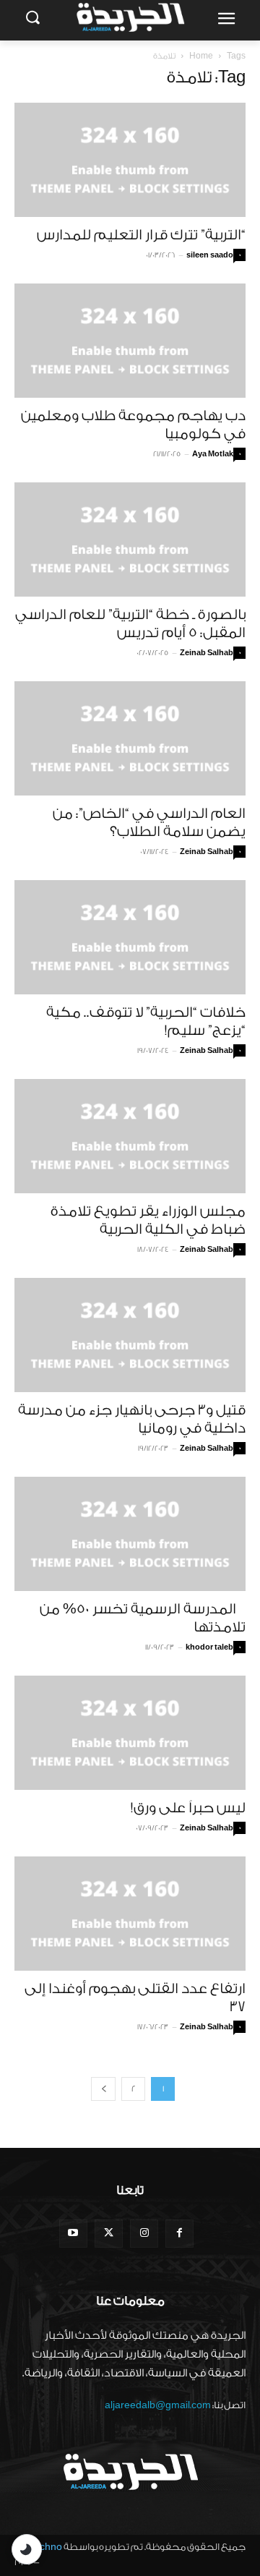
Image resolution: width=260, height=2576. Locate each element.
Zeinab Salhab (207, 653)
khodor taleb (209, 1647)
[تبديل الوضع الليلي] (27, 2549)
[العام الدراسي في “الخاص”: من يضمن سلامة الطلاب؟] (130, 738)
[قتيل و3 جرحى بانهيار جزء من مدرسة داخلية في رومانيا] (130, 1335)
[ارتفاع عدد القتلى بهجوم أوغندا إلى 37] (130, 1914)
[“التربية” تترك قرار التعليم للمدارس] (130, 160)
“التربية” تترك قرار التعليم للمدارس (141, 235)
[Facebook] (179, 2234)
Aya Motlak (213, 454)
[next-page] (103, 2089)
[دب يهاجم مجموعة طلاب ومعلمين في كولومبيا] (130, 341)
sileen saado (210, 255)
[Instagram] (144, 2234)
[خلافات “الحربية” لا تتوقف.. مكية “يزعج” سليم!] (130, 937)
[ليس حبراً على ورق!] (130, 1733)
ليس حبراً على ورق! (188, 1808)
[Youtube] (73, 2234)
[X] (109, 2234)
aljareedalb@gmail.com (158, 2405)
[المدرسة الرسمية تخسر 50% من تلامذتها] (130, 1534)
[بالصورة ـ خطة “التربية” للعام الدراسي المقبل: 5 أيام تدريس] (130, 539)
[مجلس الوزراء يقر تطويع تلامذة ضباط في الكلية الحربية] (130, 1136)
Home (201, 56)
